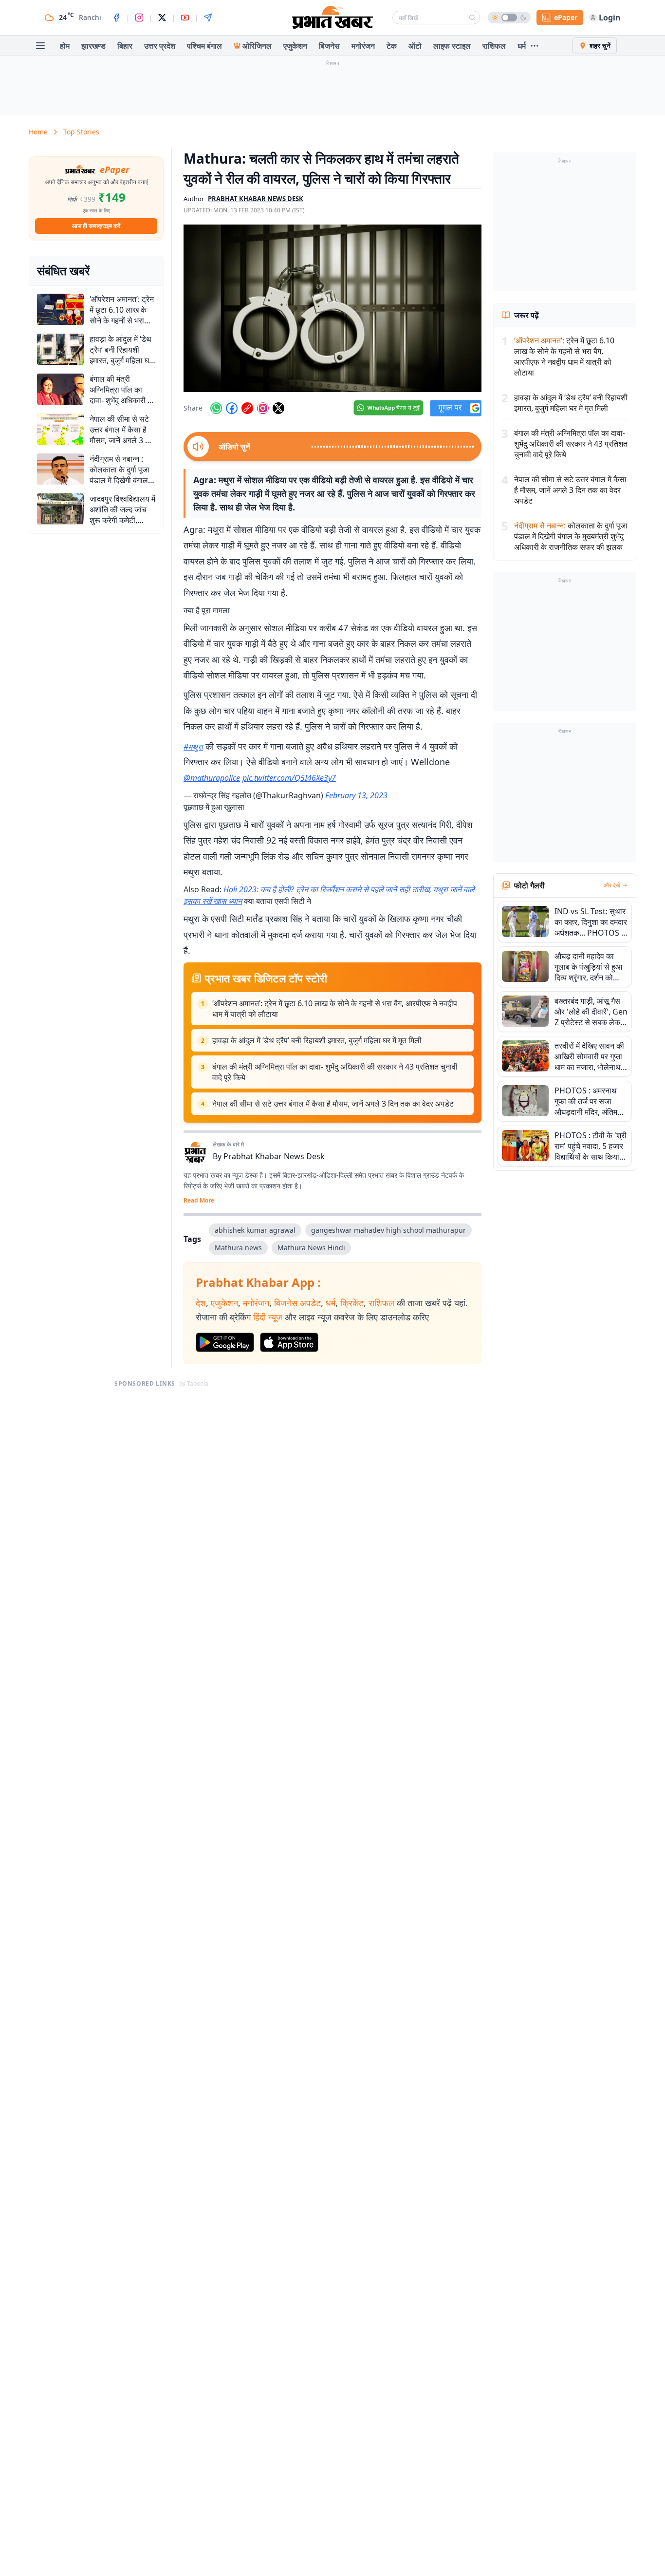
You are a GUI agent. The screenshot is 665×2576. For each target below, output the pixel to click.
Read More (199, 1201)
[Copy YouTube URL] (247, 408)
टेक (392, 46)
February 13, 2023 (356, 795)
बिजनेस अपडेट (297, 1303)
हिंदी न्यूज (268, 1317)
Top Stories (81, 132)
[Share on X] (278, 408)
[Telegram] (208, 18)
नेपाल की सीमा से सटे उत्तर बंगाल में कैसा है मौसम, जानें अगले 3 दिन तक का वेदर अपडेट (333, 1104)
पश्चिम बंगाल (204, 46)
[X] (162, 18)
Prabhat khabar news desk (256, 199)
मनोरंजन (363, 46)
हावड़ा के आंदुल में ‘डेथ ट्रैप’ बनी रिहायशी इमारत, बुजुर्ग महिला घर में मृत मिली (317, 1040)
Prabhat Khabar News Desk (274, 1156)
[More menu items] (535, 46)
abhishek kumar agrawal (255, 1230)
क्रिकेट (352, 1303)
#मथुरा (193, 747)
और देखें (612, 885)
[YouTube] (185, 18)
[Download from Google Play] (225, 1342)
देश (201, 1303)
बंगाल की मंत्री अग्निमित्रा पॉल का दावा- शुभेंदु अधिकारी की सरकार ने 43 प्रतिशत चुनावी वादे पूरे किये (335, 1072)
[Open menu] (40, 46)
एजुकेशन (295, 46)
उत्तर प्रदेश (160, 46)
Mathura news (238, 1248)
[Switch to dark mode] (509, 18)
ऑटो (415, 46)
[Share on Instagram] (263, 408)
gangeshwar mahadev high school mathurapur (388, 1230)
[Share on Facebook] (232, 408)
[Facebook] (116, 18)
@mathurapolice (212, 778)
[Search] (472, 18)
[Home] (332, 18)
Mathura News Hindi (311, 1248)
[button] (332, 308)
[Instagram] (139, 18)
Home (38, 132)
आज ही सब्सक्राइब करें (96, 226)
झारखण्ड (93, 46)
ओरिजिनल (257, 46)
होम (65, 46)
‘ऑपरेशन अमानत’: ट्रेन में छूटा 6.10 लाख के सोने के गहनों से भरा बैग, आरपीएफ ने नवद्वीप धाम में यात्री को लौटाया (335, 1009)
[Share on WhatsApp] (216, 408)
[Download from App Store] (289, 1342)
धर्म (522, 46)
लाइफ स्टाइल (452, 46)
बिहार (125, 46)
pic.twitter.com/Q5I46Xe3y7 (289, 778)
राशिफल (494, 46)
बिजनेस (329, 46)
